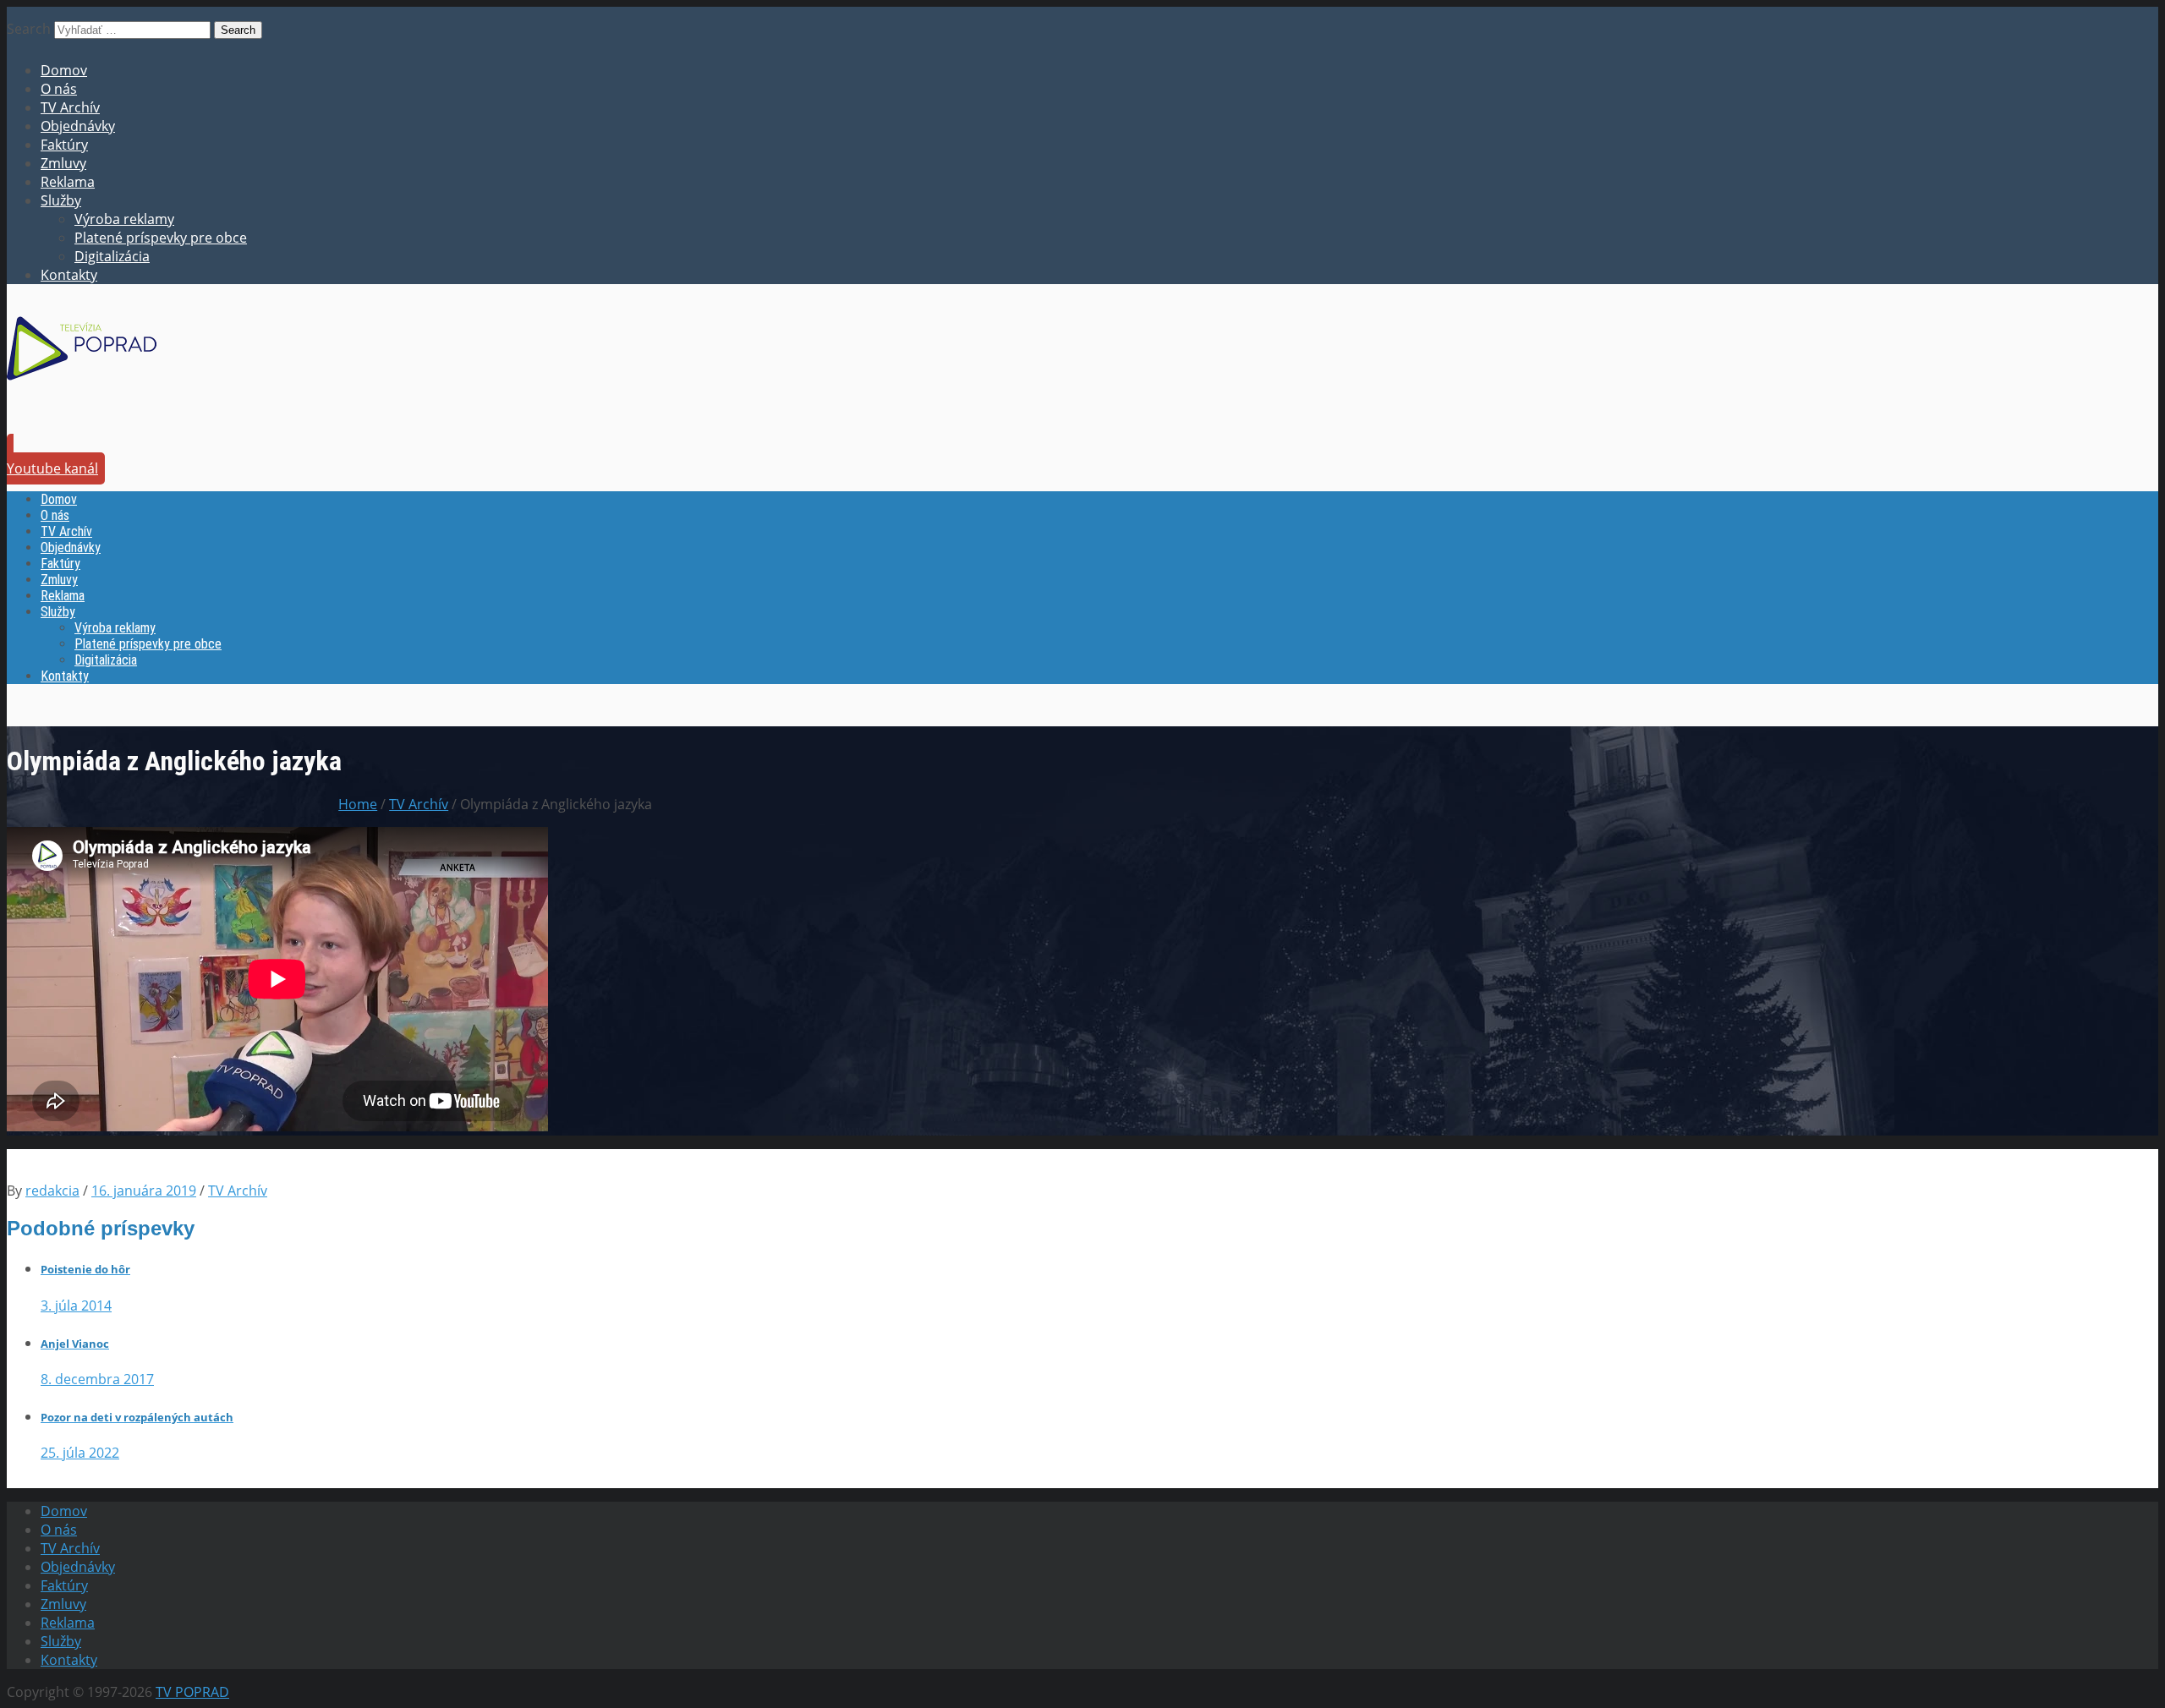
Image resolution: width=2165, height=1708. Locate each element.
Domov (64, 70)
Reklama (68, 182)
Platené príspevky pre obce (161, 238)
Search (29, 29)
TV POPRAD (192, 1692)
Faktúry (64, 145)
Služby (61, 200)
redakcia (52, 1191)
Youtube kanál (52, 468)
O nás (59, 89)
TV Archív (70, 107)
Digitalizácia (112, 256)
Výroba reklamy (124, 219)
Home (358, 804)
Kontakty (69, 275)
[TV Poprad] (82, 386)
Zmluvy (63, 163)
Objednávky (78, 126)
